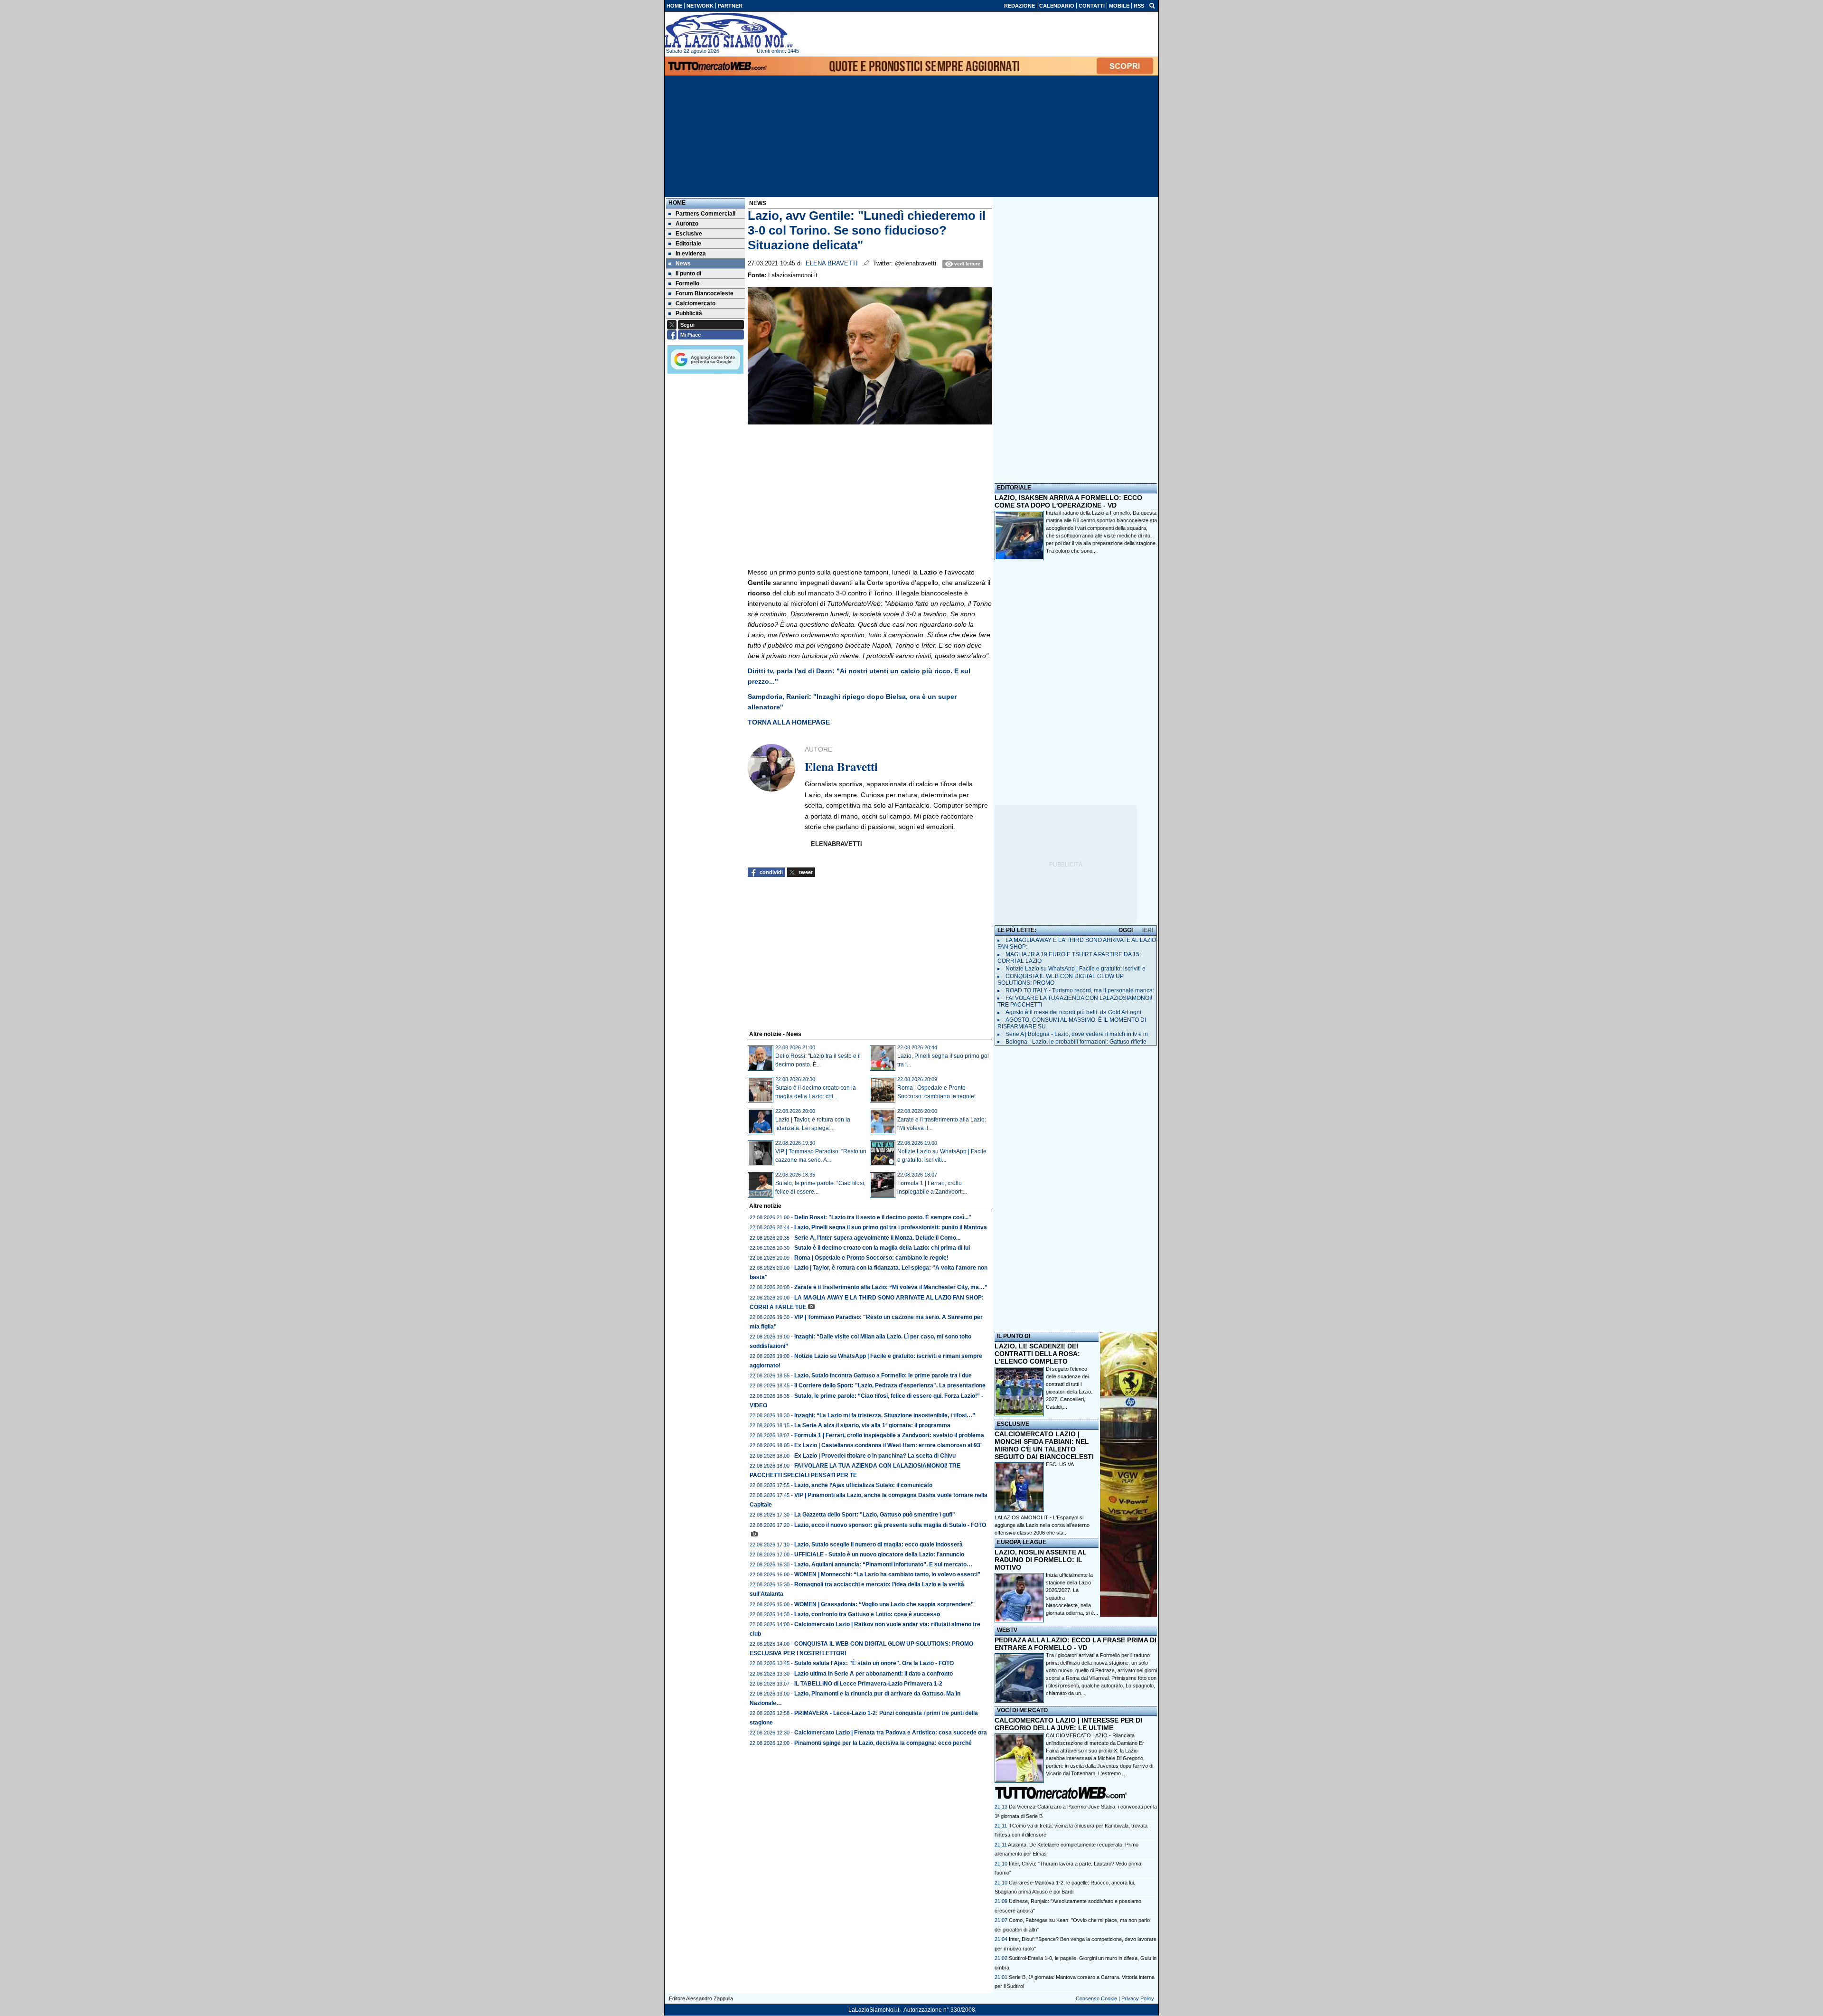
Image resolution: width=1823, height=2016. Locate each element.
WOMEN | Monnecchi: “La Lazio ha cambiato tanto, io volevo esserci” (887, 1574)
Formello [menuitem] (687, 283)
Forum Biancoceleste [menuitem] (705, 293)
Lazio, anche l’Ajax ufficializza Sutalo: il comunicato (863, 1485)
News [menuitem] (683, 264)
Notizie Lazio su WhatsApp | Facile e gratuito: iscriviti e (1076, 969)
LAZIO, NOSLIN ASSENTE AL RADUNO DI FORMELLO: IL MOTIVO (1041, 1560)
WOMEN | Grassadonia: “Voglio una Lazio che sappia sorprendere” (884, 1604)
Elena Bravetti (832, 264)
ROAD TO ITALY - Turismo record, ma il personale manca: (1080, 990)
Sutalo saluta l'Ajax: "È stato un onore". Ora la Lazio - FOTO (874, 1663)
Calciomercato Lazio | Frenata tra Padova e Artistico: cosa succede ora (891, 1733)
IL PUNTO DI (1014, 1336)
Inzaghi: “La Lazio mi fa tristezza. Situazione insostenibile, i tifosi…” (885, 1415)
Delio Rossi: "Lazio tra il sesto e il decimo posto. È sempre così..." (883, 1217)
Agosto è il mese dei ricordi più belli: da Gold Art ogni (1073, 1012)
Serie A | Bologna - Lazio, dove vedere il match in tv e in (1077, 1034)
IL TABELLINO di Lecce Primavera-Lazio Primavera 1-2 (868, 1684)
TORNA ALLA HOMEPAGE (789, 722)
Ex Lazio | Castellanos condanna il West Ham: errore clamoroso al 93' (888, 1445)
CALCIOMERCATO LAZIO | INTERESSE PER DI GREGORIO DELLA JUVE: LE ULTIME (1068, 1724)
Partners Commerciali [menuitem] (705, 214)
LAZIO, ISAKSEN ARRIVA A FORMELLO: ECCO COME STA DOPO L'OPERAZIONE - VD (1068, 501)
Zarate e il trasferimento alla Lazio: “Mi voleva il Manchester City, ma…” (891, 1287)
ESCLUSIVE (1013, 1424)
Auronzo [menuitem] (687, 224)
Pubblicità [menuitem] (689, 313)
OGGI (1126, 930)
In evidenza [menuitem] (691, 254)
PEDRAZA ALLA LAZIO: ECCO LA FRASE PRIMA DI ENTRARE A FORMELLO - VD (1076, 1644)
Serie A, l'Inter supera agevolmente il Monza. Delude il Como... (877, 1238)
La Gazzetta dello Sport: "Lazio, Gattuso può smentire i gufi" (875, 1515)
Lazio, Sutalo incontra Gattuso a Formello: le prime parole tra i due (883, 1375)
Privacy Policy (1138, 1998)
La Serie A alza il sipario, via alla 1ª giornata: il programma (872, 1425)
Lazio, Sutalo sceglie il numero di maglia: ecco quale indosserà (879, 1545)
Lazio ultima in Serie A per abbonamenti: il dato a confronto (874, 1674)
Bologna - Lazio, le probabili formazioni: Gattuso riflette (1076, 1042)
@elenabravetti (916, 264)
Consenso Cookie (1096, 1998)
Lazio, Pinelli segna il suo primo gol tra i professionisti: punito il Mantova (891, 1227)
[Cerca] (1152, 5)
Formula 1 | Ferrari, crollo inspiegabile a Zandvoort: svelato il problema (889, 1435)
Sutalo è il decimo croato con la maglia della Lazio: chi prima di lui (882, 1248)
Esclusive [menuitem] (689, 234)
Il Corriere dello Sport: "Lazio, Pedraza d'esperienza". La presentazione (890, 1385)
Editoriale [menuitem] (688, 244)
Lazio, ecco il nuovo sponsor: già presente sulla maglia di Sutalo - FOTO (890, 1525)
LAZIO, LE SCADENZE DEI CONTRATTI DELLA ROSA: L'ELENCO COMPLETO (1037, 1354)
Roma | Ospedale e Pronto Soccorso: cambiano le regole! (871, 1258)
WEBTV (1007, 1630)
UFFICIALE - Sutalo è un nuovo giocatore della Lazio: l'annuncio (879, 1554)
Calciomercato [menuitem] (695, 303)
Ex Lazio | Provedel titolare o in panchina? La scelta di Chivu (875, 1456)
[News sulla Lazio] (729, 30)
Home (677, 203)
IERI (1148, 930)
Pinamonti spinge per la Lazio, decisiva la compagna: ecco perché (883, 1743)
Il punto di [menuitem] (688, 273)
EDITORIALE (1014, 488)
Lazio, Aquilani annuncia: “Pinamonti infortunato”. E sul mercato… (883, 1564)
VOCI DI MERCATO (1022, 1710)
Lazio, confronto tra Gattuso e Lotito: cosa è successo (867, 1614)
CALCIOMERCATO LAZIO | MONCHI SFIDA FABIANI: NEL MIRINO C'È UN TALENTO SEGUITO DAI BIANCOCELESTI (1044, 1445)
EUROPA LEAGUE (1022, 1542)
